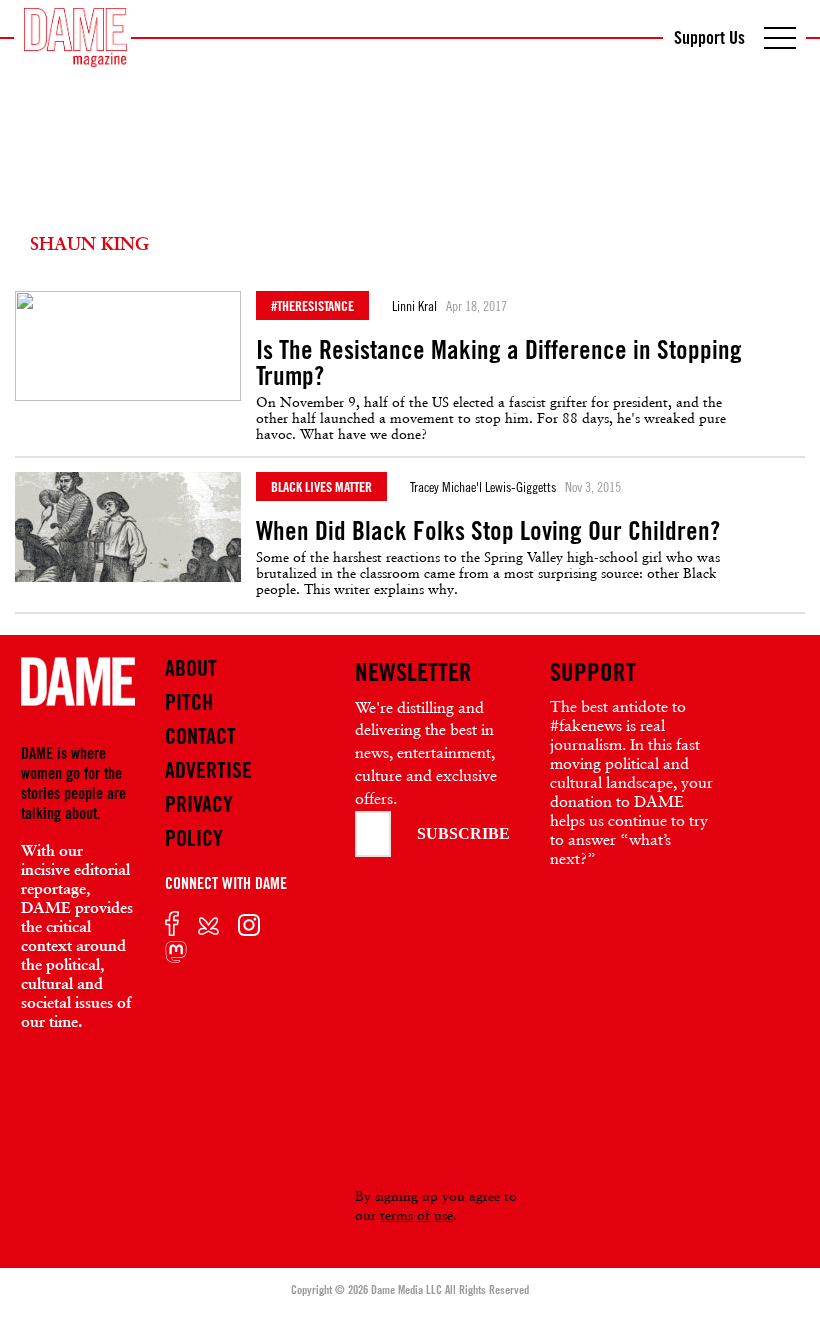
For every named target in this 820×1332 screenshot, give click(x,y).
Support (593, 672)
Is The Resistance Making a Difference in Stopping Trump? (499, 363)
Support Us (709, 37)
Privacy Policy (199, 821)
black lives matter (321, 486)
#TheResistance (312, 305)
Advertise (208, 770)
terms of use (416, 1215)
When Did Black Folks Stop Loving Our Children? (488, 531)
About (191, 668)
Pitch (189, 702)
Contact (200, 736)
